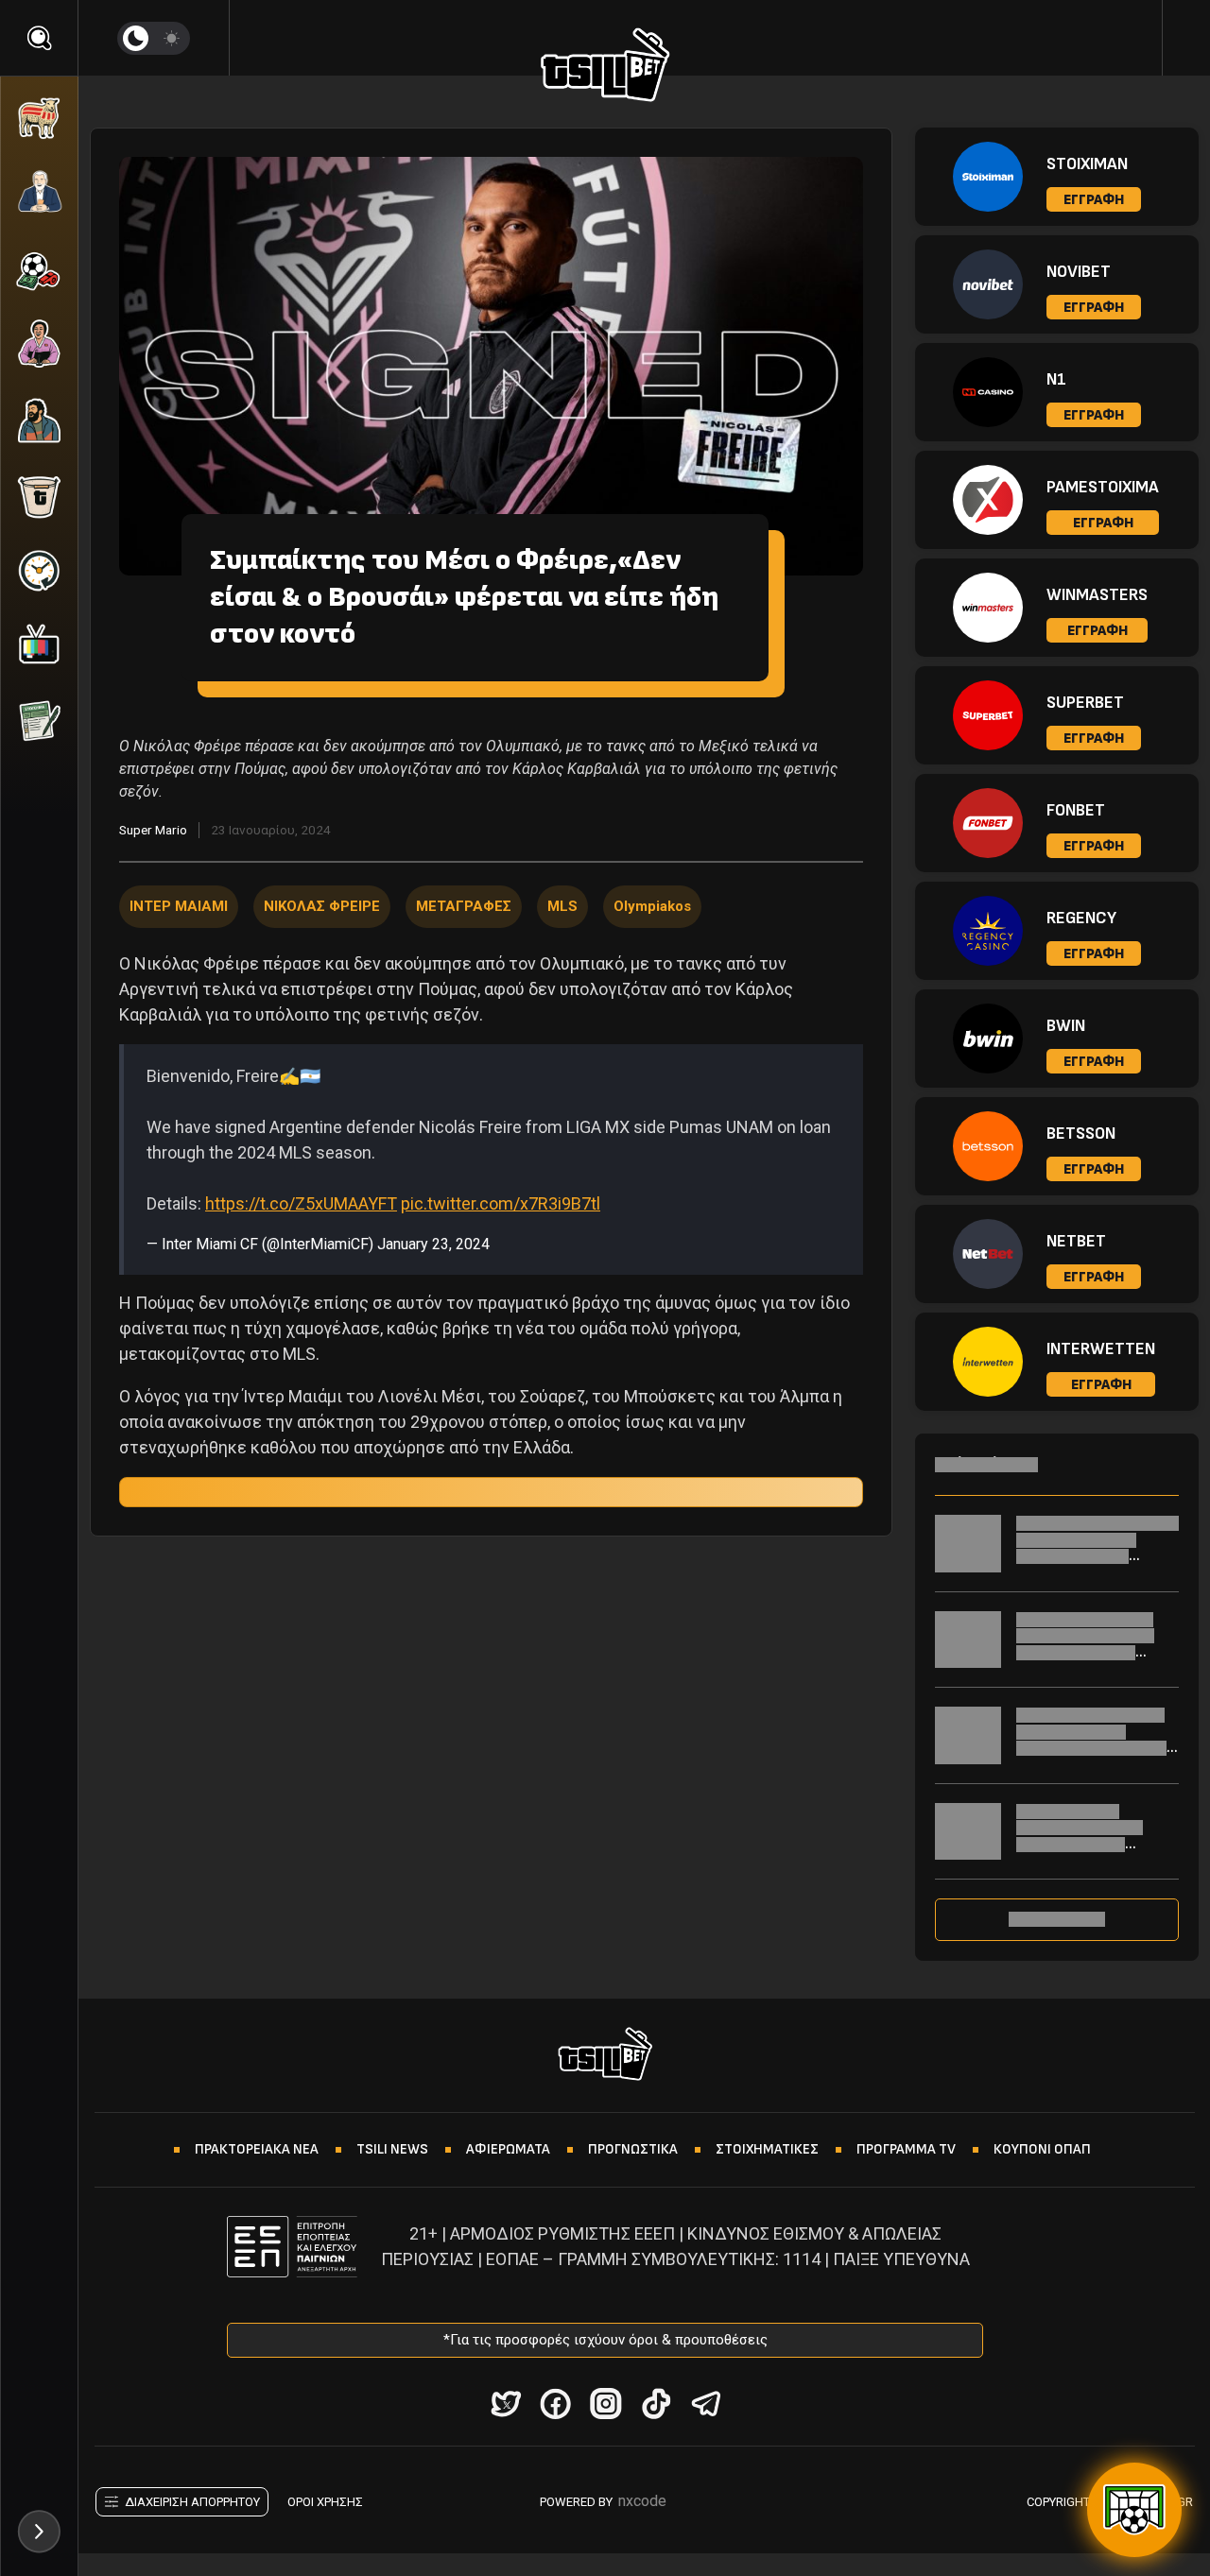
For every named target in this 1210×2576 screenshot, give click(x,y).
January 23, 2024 (433, 1244)
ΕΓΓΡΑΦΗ (1094, 200)
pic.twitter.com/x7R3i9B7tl (501, 1203)
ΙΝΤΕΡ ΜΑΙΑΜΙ (179, 906)
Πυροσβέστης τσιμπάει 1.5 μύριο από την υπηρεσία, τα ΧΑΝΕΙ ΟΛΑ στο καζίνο (1091, 1740)
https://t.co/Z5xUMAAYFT (301, 1203)
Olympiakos (652, 906)
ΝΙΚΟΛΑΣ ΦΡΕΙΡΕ (322, 906)
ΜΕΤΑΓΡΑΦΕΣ (464, 906)
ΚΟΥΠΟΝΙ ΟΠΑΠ (1042, 2149)
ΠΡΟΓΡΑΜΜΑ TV (906, 2149)
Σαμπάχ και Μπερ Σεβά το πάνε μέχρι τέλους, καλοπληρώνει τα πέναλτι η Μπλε (1098, 1548)
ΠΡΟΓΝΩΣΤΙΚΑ (633, 2149)
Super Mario (153, 830)
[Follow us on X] (505, 2404)
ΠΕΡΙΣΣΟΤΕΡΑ (1057, 1919)
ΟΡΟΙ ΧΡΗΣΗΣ (325, 2502)
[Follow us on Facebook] (555, 2404)
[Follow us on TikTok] (656, 2404)
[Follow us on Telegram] (706, 2404)
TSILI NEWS (392, 2149)
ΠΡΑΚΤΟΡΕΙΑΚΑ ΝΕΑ (257, 2149)
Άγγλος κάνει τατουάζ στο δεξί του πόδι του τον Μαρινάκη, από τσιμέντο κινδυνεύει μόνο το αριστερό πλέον (1096, 1652)
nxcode (642, 2501)
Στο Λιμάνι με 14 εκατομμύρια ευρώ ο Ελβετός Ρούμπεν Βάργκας (1080, 1836)
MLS (562, 906)
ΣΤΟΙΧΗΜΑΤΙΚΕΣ (767, 2149)
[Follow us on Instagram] (605, 2404)
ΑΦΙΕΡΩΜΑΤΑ (508, 2149)
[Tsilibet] (605, 68)
